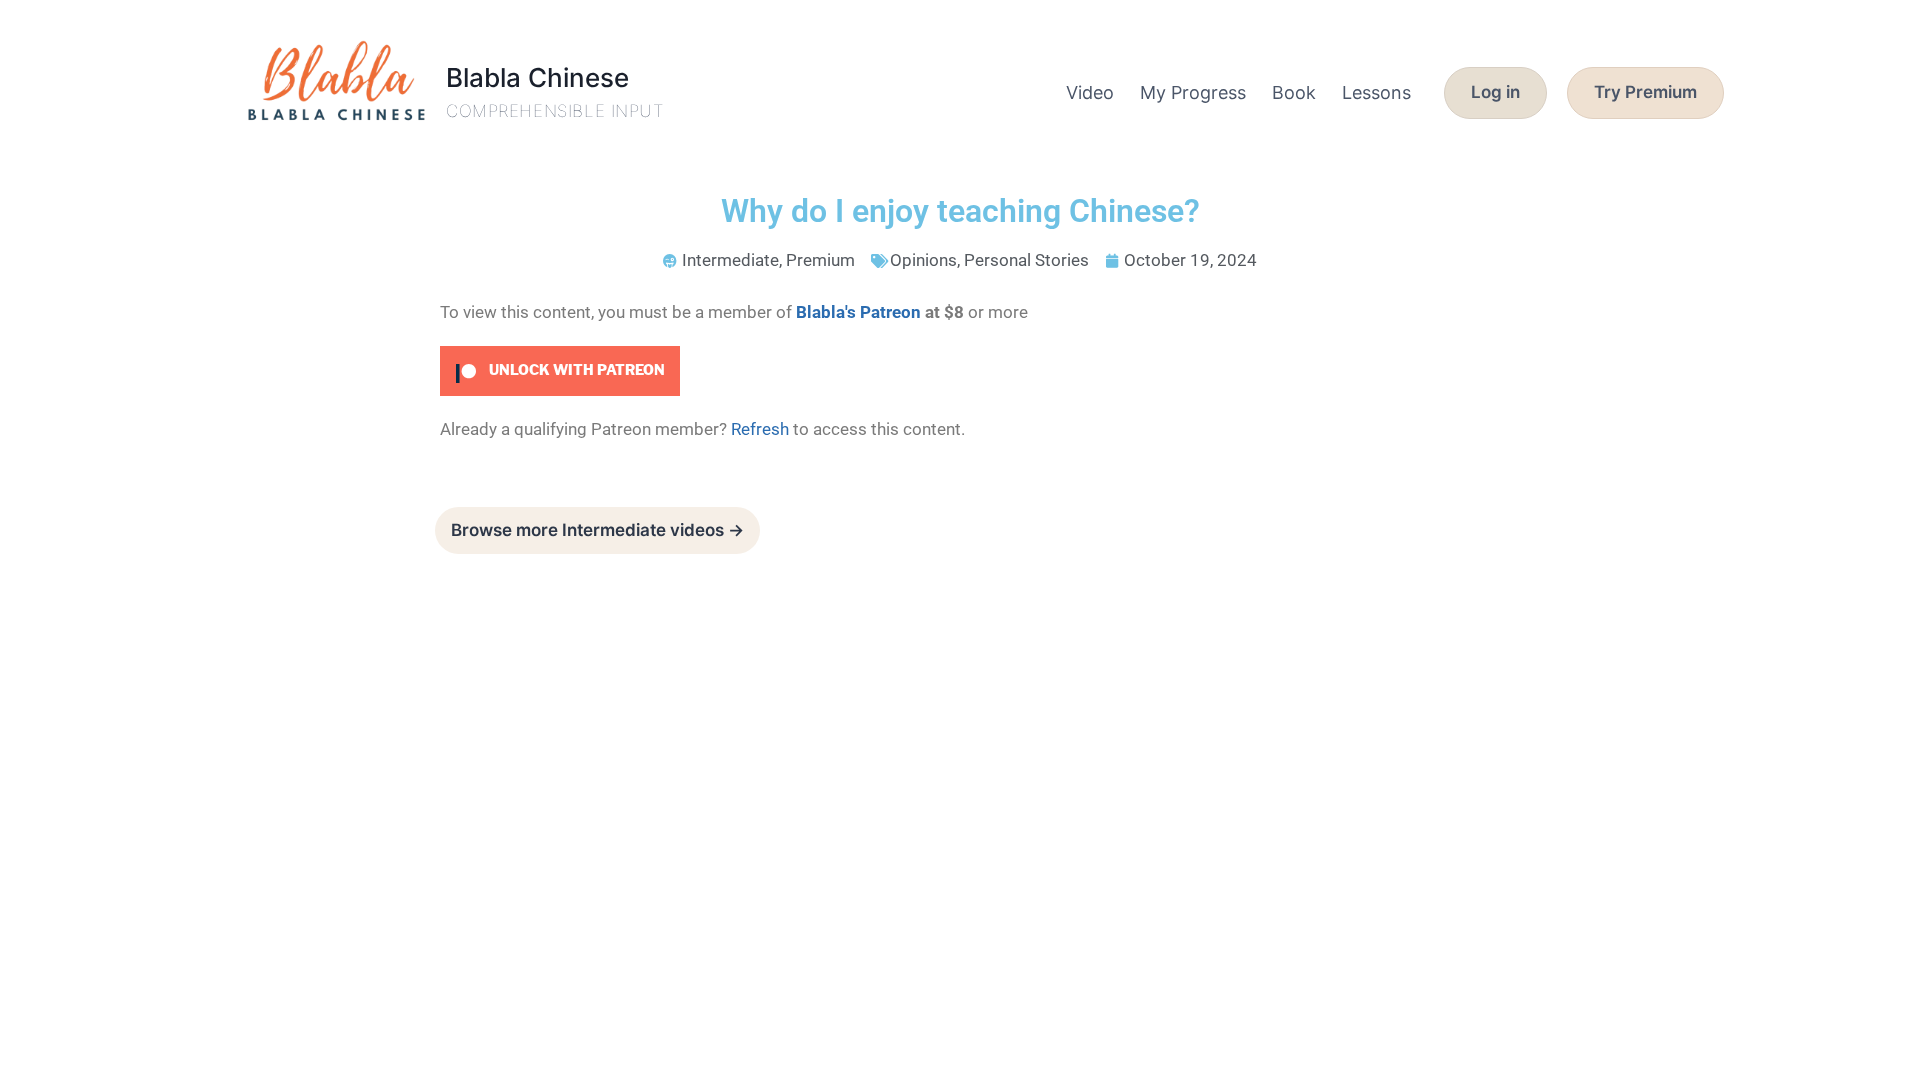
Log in (1495, 92)
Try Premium (1645, 92)
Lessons (1376, 92)
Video (1090, 92)
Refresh (760, 429)
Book (1294, 92)
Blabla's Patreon (858, 312)
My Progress (1193, 92)
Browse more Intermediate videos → (597, 530)
